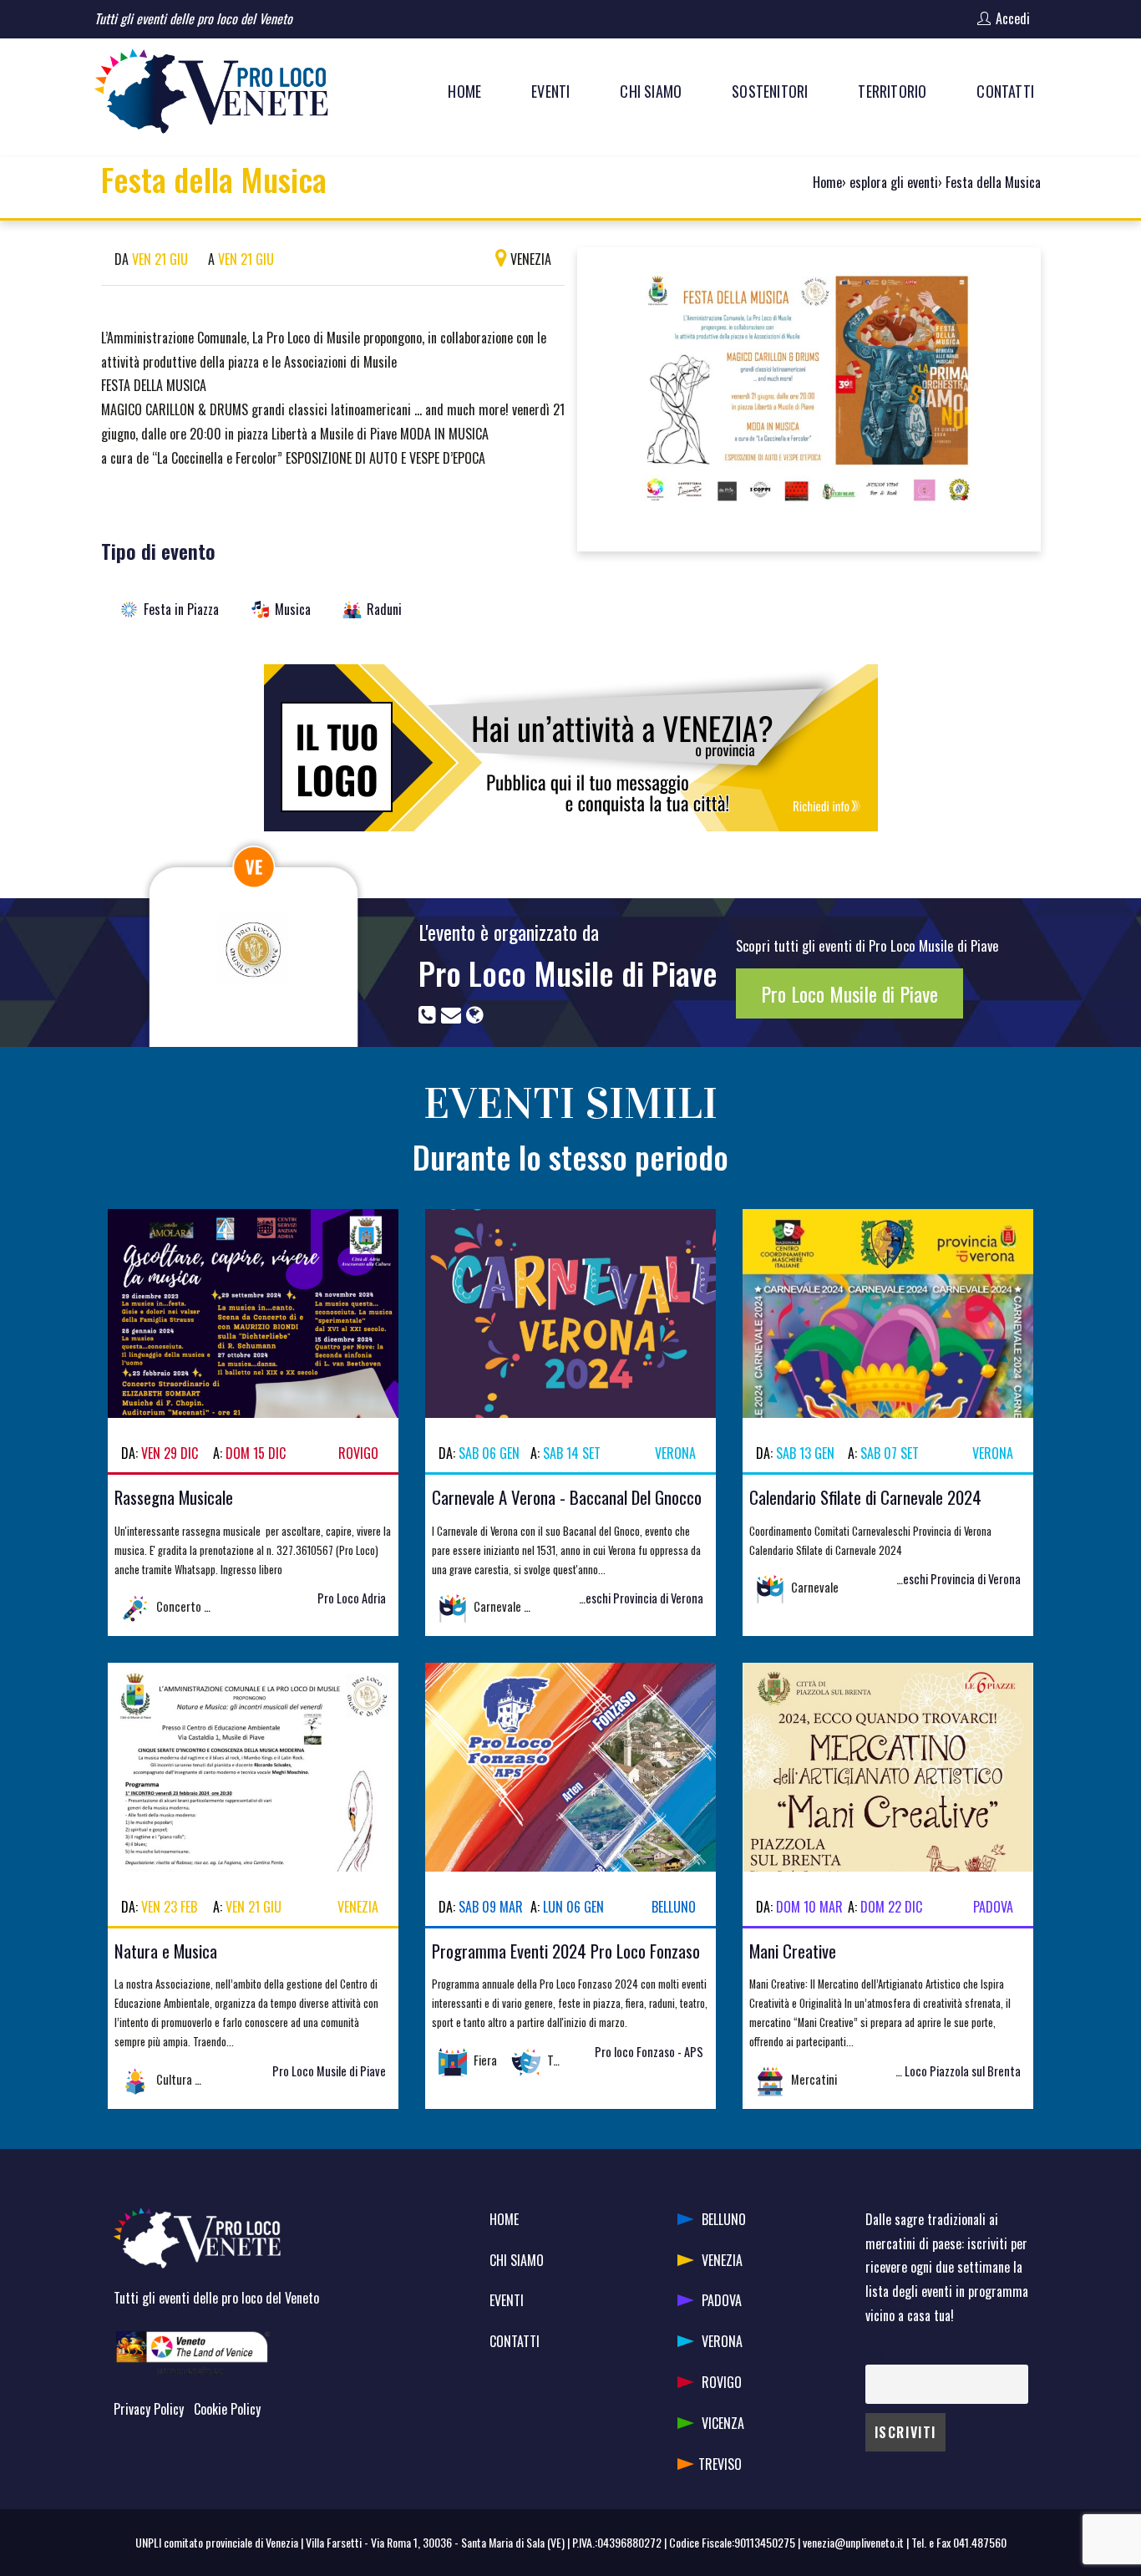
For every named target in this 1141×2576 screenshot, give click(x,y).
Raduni (384, 609)
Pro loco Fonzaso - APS (649, 2052)
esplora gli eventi (894, 182)
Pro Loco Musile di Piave (568, 973)
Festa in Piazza (181, 609)
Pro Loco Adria (352, 1598)
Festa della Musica (993, 182)
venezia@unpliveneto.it (853, 2542)
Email (877, 2353)
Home (827, 182)
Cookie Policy (227, 2409)
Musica (293, 609)
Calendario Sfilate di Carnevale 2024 (865, 1497)
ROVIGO (722, 2382)
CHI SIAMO (517, 2260)
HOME (504, 2219)
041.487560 (980, 2542)
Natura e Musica (166, 1951)
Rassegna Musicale (174, 1497)
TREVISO (720, 2464)
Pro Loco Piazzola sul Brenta (953, 2071)
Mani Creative (793, 1951)
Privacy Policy (149, 2409)
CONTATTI (515, 2341)
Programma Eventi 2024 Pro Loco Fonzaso (566, 1951)
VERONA (722, 2341)
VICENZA (723, 2423)
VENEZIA (722, 2260)
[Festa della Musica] (809, 397)
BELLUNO (724, 2219)
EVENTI (507, 2300)
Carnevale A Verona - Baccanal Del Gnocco (567, 1497)
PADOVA (722, 2300)
